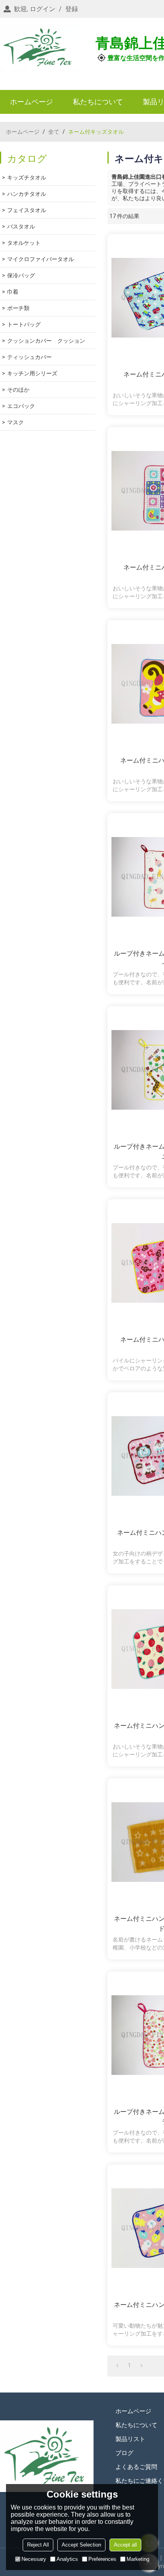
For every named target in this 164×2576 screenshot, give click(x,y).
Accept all (125, 2545)
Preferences (102, 2559)
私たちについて (98, 102)
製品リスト (130, 2439)
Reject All (38, 2545)
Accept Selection (81, 2545)
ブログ (124, 2453)
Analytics (67, 2559)
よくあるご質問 (136, 2467)
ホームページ (31, 102)
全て (54, 132)
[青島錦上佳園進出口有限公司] (40, 48)
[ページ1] (117, 2365)
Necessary (34, 2559)
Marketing (138, 2559)
